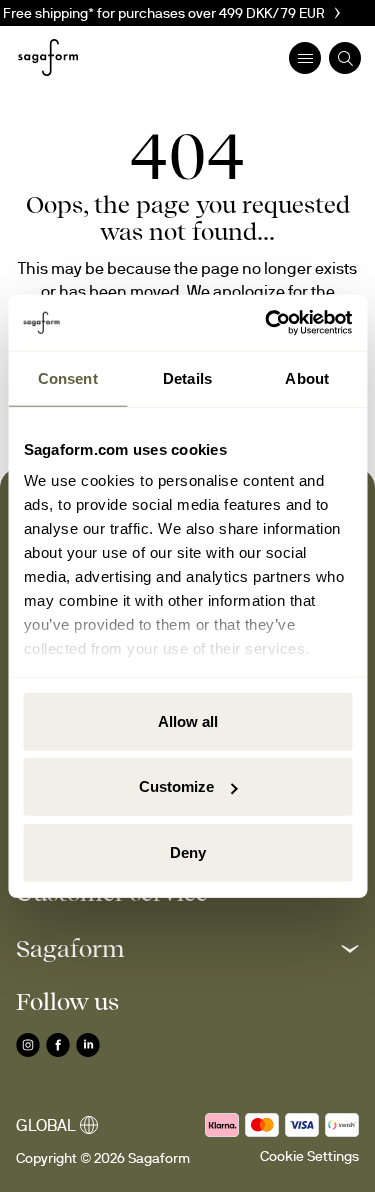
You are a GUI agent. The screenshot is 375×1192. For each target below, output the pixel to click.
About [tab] (307, 377)
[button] (187, 948)
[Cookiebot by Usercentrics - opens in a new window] (267, 323)
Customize (176, 786)
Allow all (188, 720)
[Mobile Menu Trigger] (305, 58)
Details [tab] (187, 377)
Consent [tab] (68, 377)
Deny (188, 851)
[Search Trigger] (345, 58)
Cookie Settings (309, 1156)
